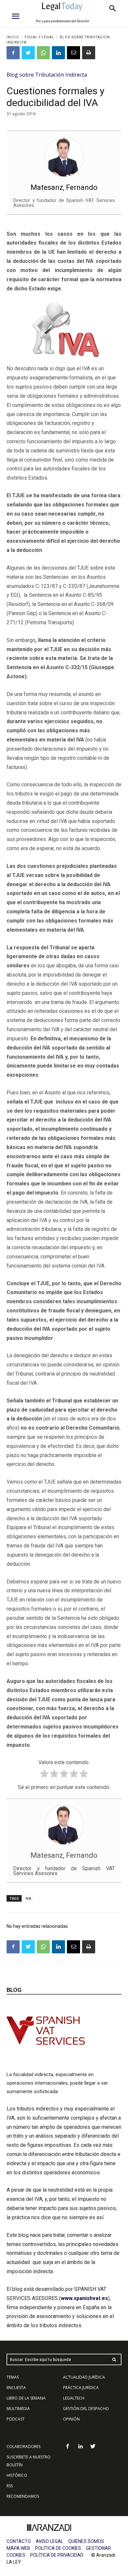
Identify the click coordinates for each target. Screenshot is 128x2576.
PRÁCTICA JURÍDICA (81, 2388)
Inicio (13, 37)
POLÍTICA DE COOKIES (58, 2548)
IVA (28, 1898)
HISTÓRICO (17, 2475)
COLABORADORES (23, 2447)
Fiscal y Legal (39, 37)
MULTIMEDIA (18, 2409)
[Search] (114, 2359)
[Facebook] (13, 53)
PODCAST (16, 2419)
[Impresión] (89, 53)
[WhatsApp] (43, 53)
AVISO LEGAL (50, 2541)
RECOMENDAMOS (23, 2496)
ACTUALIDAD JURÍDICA (84, 2377)
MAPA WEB (18, 2548)
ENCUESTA (16, 2388)
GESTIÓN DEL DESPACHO (86, 2409)
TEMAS (13, 2377)
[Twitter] (28, 53)
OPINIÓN (71, 2419)
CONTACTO (19, 2541)
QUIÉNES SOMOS (86, 2541)
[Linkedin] (58, 53)
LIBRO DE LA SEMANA (26, 2398)
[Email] (74, 53)
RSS (10, 2486)
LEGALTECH (74, 2398)
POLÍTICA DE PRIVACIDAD (57, 2555)
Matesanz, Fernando (64, 187)
